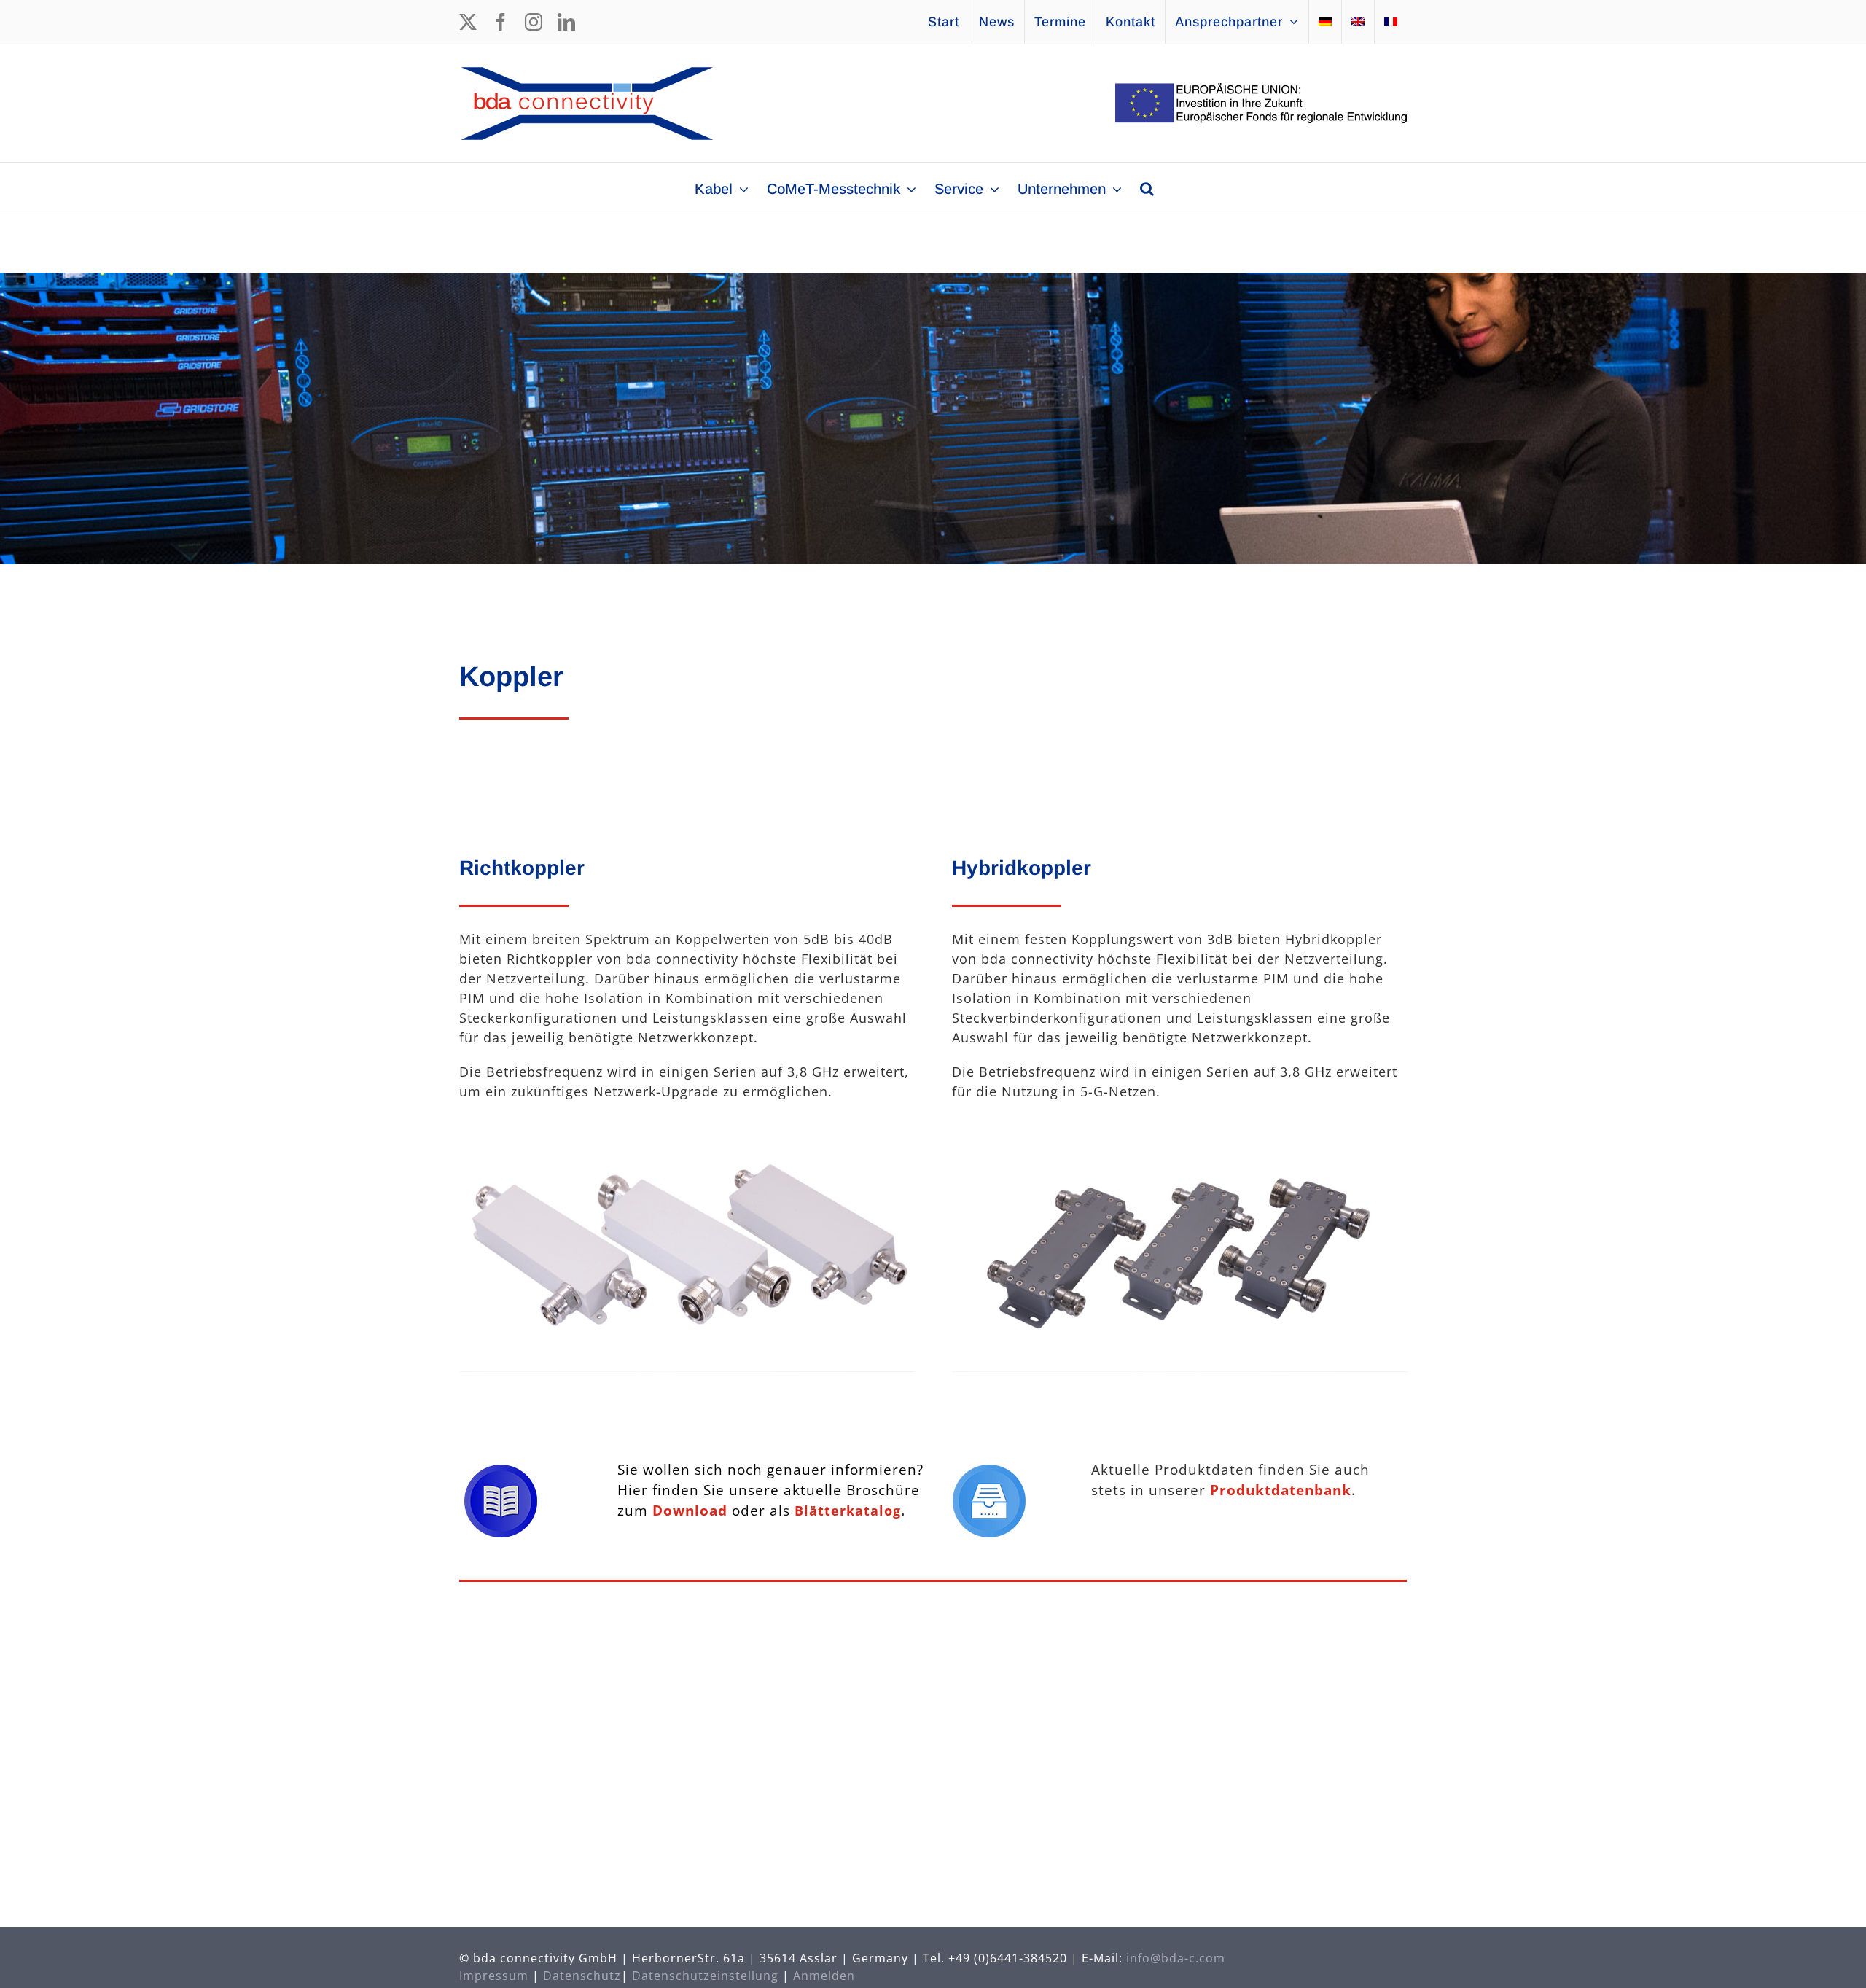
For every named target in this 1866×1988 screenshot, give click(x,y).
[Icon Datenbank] (989, 1471)
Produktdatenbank (1281, 1490)
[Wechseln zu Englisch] (1358, 22)
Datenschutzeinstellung (705, 1976)
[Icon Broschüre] (501, 1471)
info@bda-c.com (1176, 1958)
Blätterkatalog (848, 1511)
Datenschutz (582, 1976)
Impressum (494, 1976)
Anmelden (824, 1976)
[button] (1147, 188)
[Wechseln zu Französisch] (1391, 22)
